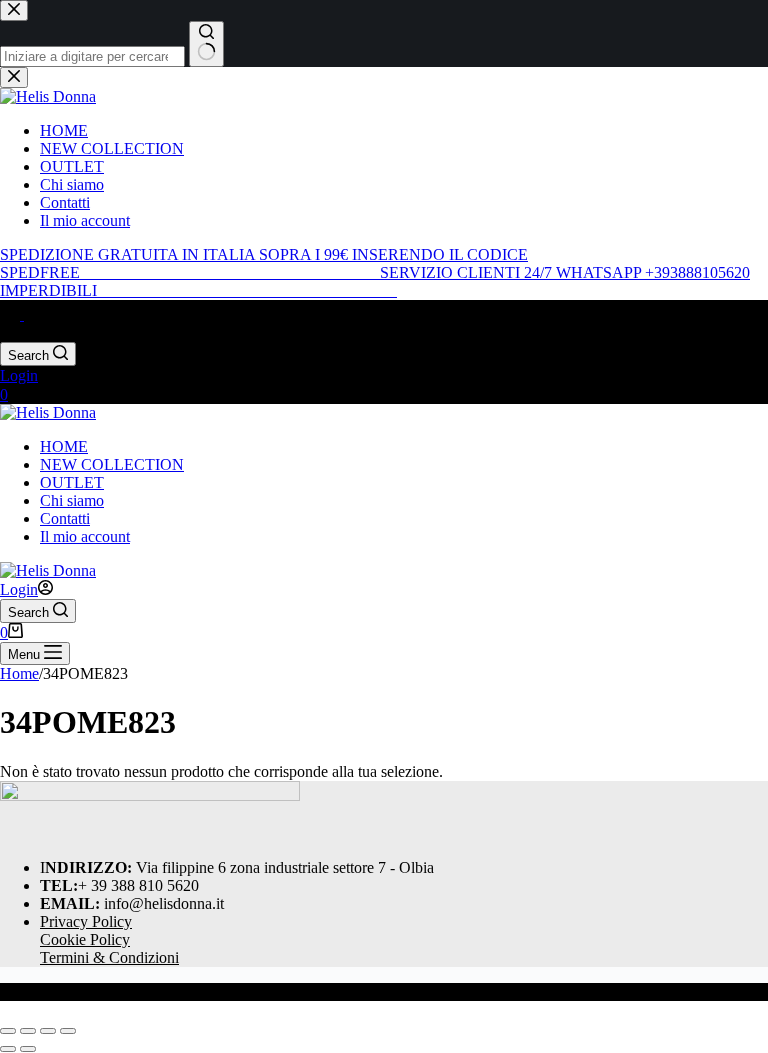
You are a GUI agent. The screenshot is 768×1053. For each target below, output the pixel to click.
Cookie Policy (85, 939)
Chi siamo (72, 500)
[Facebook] (12, 314)
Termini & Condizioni (109, 957)
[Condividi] (48, 1031)
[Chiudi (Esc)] (68, 1031)
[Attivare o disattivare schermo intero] (28, 1031)
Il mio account (85, 536)
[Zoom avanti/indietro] (8, 1031)
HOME (64, 446)
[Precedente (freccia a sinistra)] (8, 1049)
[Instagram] (34, 314)
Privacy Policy (86, 921)
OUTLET (72, 482)
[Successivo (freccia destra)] (28, 1049)
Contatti (65, 518)
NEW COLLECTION (112, 464)
